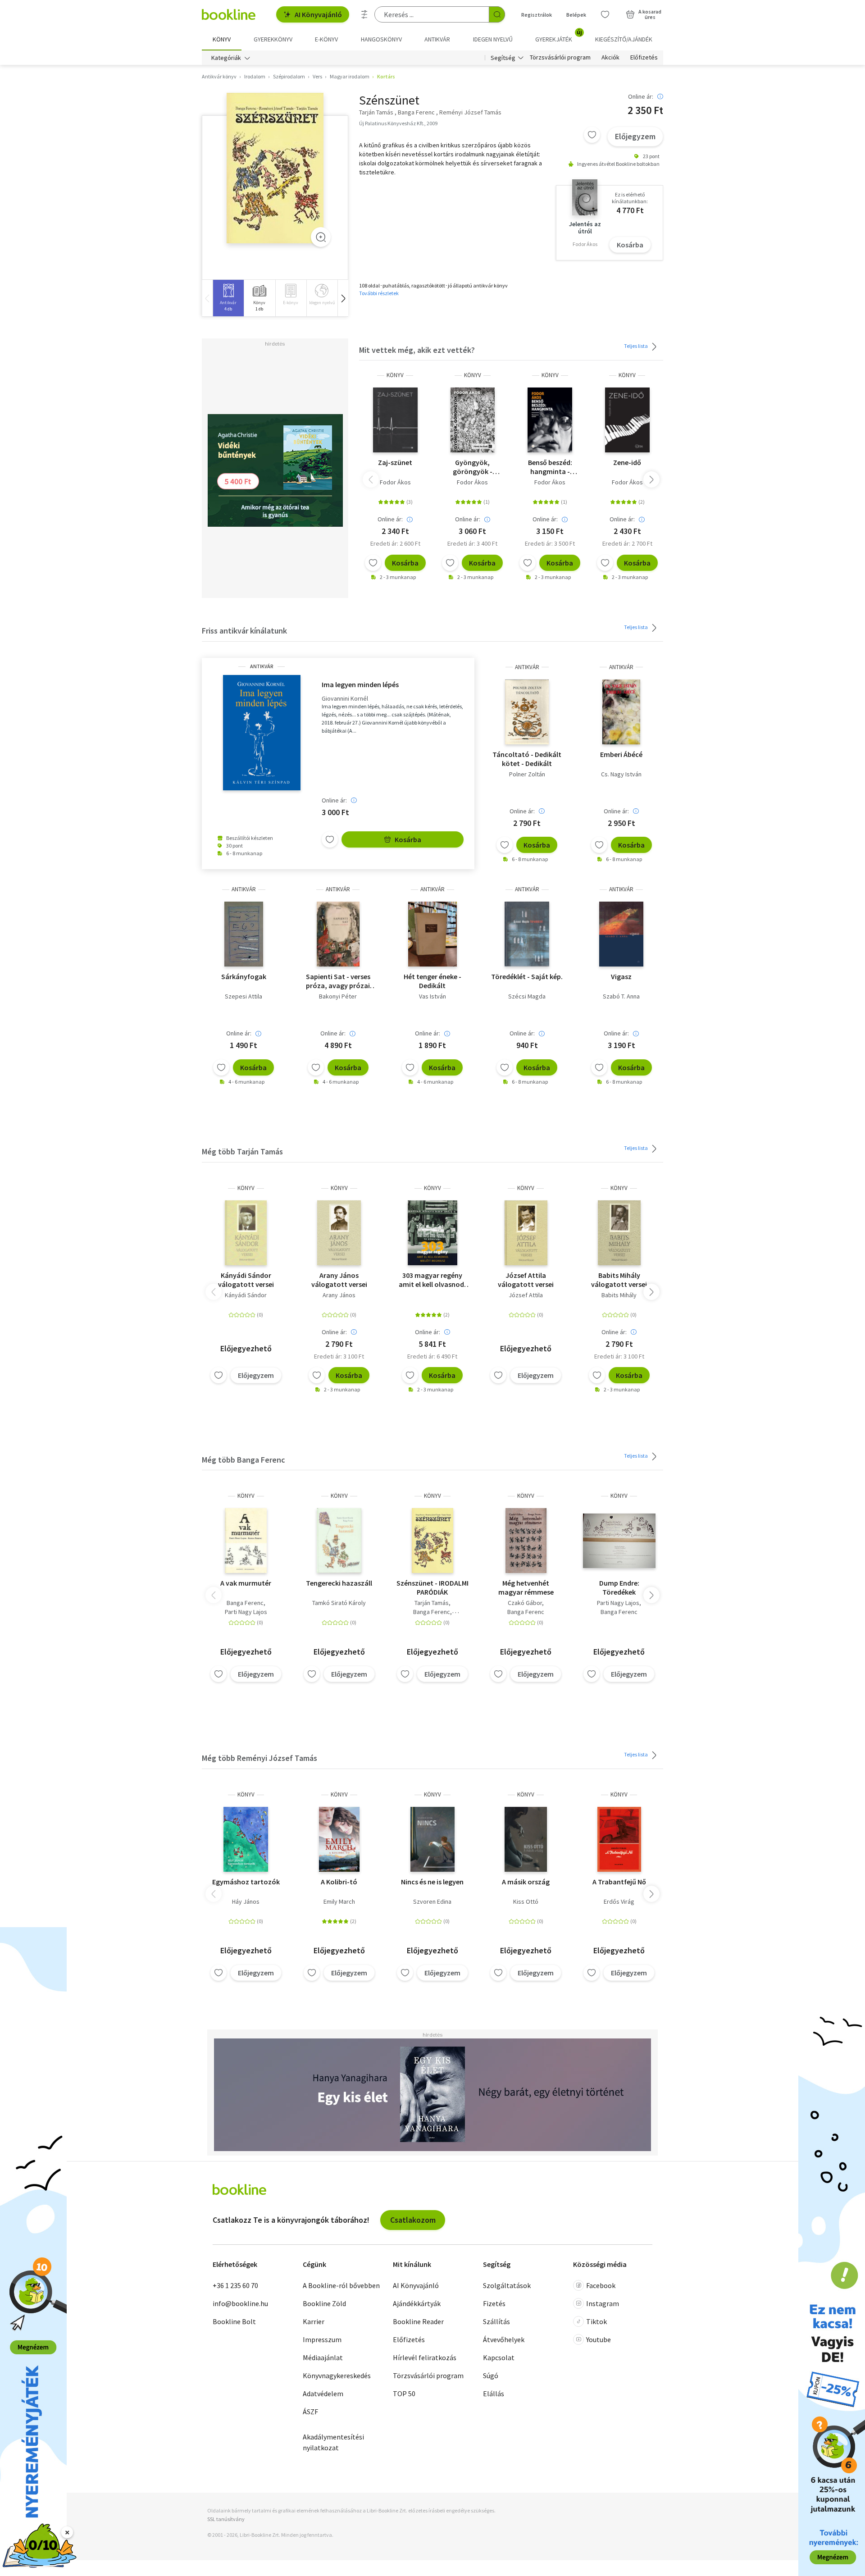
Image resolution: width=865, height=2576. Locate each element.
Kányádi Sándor (246, 1295)
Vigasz (621, 976)
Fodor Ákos (395, 482)
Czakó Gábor (525, 1603)
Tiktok (596, 2321)
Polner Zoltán (527, 774)
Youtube (599, 2339)
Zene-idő (627, 462)
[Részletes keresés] (364, 14)
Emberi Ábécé (621, 754)
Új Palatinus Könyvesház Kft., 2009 (398, 123)
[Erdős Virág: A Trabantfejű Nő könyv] (619, 1839)
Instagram (603, 2303)
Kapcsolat (499, 2357)
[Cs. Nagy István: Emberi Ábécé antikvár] (621, 712)
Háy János (246, 1901)
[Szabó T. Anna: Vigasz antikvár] (621, 934)
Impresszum (322, 2339)
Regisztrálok (537, 15)
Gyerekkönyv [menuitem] (273, 39)
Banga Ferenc (245, 1603)
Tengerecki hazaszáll (339, 1583)
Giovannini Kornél (345, 699)
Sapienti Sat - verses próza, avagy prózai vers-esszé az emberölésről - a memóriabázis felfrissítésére (338, 981)
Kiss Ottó (526, 1901)
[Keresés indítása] (497, 14)
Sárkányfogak (244, 976)
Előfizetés (644, 58)
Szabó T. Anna (621, 996)
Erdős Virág (619, 1901)
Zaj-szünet (395, 462)
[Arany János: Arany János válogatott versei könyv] (339, 1233)
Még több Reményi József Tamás (259, 1758)
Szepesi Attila (244, 996)
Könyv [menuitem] (222, 39)
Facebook (601, 2285)
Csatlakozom (413, 2220)
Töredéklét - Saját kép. (527, 976)
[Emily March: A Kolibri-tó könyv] (339, 1839)
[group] (228, 298)
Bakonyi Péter (338, 996)
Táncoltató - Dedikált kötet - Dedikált (527, 759)
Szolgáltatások (507, 2285)
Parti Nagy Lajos (246, 1612)
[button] (343, 298)
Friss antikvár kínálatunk (244, 631)
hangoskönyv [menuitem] (381, 39)
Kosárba (630, 245)
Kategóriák (226, 58)
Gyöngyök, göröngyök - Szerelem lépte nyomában (473, 467)
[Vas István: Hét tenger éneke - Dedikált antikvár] (432, 934)
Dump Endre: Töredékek (619, 1587)
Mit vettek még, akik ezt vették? (417, 350)
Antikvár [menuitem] (437, 39)
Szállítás (496, 2321)
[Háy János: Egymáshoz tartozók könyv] (246, 1839)
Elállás (494, 2394)
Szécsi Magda (527, 996)
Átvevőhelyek (504, 2339)
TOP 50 (404, 2394)
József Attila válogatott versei (526, 1280)
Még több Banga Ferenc (244, 1460)
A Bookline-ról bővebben (341, 2285)
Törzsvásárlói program (560, 58)
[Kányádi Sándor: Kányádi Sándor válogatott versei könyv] (246, 1233)
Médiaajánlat (323, 2357)
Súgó (491, 2375)
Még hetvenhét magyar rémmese (526, 1587)
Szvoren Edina (432, 1901)
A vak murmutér (246, 1583)
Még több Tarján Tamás (242, 1151)
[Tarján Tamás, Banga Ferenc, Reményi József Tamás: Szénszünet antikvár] (275, 168)
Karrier (314, 2321)
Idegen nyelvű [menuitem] (493, 39)
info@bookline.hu (240, 2303)
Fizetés (494, 2303)
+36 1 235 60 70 (235, 2285)
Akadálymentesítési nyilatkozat (333, 2442)
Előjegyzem (635, 136)
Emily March (339, 1901)
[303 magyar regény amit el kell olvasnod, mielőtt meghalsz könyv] (432, 1233)
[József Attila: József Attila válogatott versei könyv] (526, 1233)
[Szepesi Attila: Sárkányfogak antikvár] (244, 934)
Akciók (610, 58)
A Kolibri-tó (339, 1882)
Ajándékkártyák (417, 2303)
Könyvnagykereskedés (337, 2375)
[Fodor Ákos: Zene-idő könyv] (628, 420)
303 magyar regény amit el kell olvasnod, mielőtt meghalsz (432, 1280)
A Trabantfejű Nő (619, 1882)
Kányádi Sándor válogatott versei (246, 1280)
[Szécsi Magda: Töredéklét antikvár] (527, 934)
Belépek (576, 15)
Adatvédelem (323, 2394)
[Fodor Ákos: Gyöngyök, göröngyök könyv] (473, 420)
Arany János (339, 1295)
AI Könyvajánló (318, 14)
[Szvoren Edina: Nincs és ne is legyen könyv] (432, 1839)
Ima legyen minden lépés (360, 684)
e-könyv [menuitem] (326, 39)
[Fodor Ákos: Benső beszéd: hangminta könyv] (550, 420)
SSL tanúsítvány (226, 2519)
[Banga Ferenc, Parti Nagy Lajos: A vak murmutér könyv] (246, 1541)
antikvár (262, 666)
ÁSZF (310, 2412)
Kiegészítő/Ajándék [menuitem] (624, 39)
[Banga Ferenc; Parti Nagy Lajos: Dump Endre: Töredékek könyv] (619, 1541)
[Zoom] (321, 237)
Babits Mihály (619, 1295)
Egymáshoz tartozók (246, 1882)
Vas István (432, 996)
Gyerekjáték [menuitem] (559, 36)
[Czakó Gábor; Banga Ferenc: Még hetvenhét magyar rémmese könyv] (526, 1541)
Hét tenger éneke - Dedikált (432, 981)
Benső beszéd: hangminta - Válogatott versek (550, 467)
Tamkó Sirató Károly (339, 1603)
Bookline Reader (418, 2321)
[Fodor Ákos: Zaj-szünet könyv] (395, 420)
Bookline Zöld (324, 2303)
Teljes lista (636, 346)
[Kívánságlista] (605, 14)
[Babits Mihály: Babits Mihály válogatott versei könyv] (619, 1233)
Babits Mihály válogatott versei (619, 1280)
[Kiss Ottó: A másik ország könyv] (526, 1839)
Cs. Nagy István (621, 774)
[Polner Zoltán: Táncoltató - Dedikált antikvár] (527, 712)
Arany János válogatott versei (339, 1280)
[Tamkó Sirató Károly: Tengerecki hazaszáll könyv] (339, 1541)
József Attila (526, 1295)
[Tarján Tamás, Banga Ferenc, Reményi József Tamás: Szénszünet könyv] (432, 1541)
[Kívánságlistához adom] (592, 135)
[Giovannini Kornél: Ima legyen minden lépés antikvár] (262, 733)
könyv (395, 375)
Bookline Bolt (234, 2321)
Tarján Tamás (432, 1603)
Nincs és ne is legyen (432, 1882)
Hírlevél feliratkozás (425, 2357)
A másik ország (526, 1882)
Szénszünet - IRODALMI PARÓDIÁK (432, 1587)
